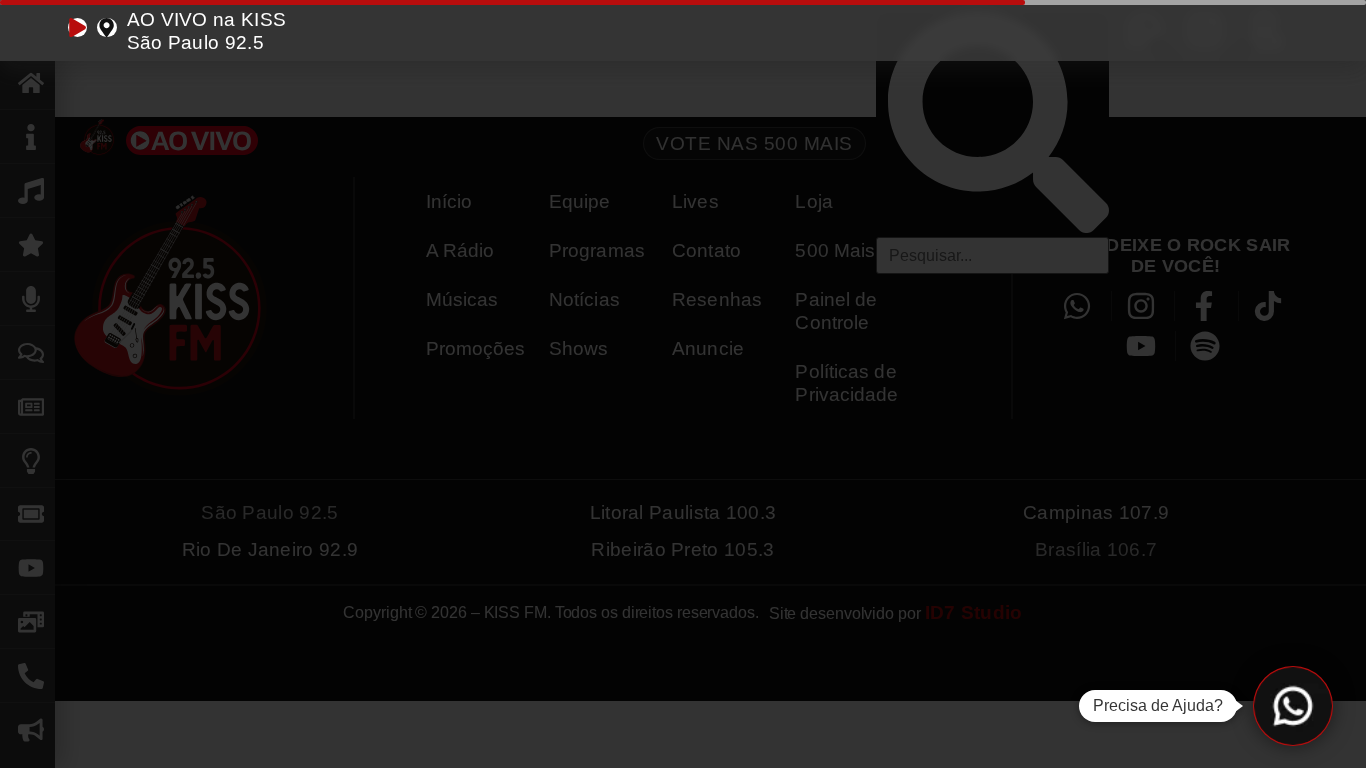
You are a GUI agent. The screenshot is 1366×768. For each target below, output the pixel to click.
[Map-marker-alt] (106, 27)
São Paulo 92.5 (195, 42)
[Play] (77, 27)
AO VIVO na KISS (207, 19)
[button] (1293, 706)
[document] (683, 384)
